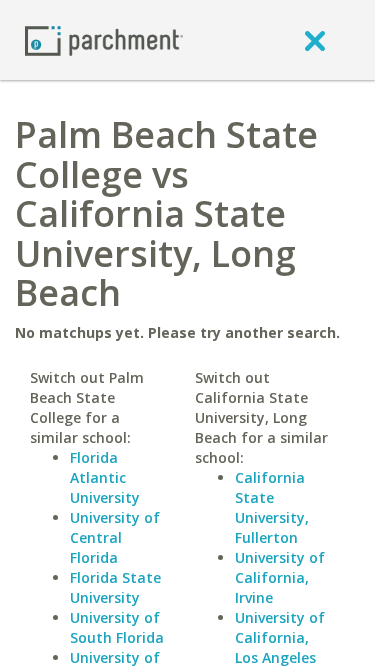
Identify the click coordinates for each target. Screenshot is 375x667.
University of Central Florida (115, 537)
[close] (315, 40)
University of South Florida (117, 627)
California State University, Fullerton (272, 507)
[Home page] (104, 39)
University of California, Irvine (280, 577)
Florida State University (115, 587)
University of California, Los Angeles (280, 637)
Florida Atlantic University (105, 477)
